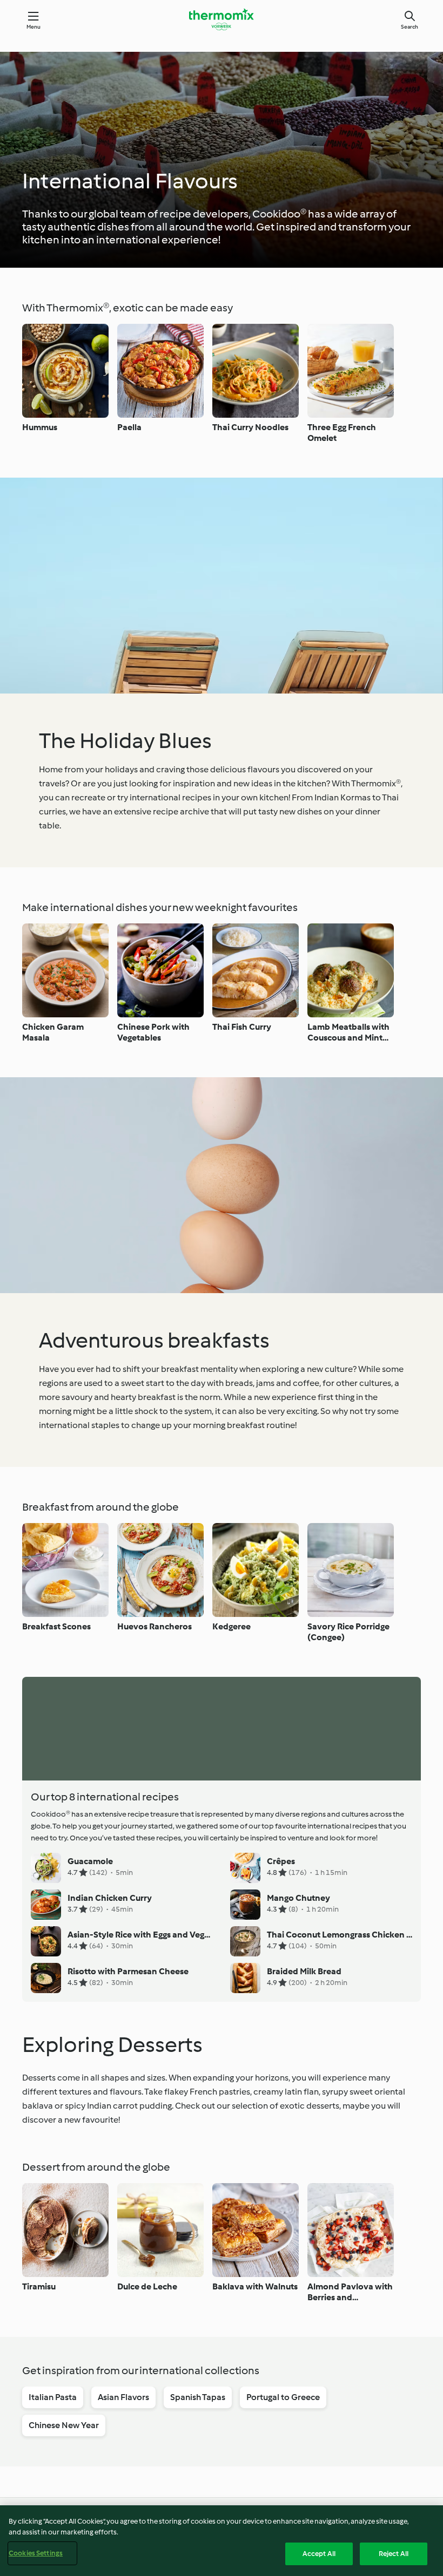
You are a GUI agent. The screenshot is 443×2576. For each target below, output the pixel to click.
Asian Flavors (123, 2397)
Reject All (394, 2554)
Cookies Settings (36, 2553)
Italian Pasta (53, 2397)
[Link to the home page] (222, 19)
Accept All (319, 2554)
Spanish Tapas (198, 2397)
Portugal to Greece (283, 2397)
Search (410, 27)
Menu (34, 27)
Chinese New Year (64, 2425)
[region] (222, 2541)
